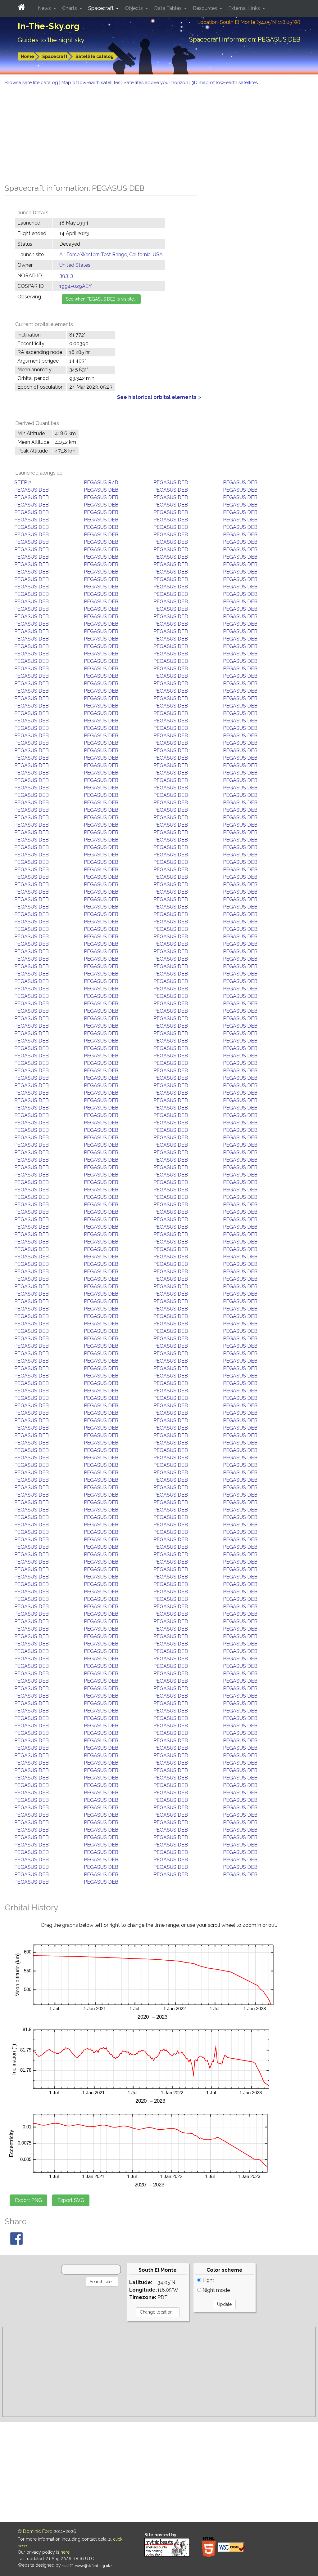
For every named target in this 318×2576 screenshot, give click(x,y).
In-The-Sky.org (49, 26)
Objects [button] (134, 8)
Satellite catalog (95, 56)
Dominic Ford (38, 2531)
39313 (66, 276)
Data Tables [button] (168, 8)
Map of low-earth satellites (91, 83)
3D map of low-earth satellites (225, 83)
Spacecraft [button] (102, 8)
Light (208, 2280)
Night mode (216, 2290)
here (65, 2552)
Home (27, 56)
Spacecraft (55, 56)
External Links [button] (245, 8)
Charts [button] (70, 8)
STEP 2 (23, 482)
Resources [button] (206, 8)
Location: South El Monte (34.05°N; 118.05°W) (249, 22)
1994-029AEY (76, 286)
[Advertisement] (159, 133)
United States (75, 265)
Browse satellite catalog (32, 83)
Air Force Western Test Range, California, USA (111, 254)
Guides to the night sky (51, 40)
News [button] (45, 8)
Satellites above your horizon (157, 83)
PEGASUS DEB (171, 482)
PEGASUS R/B (101, 482)
